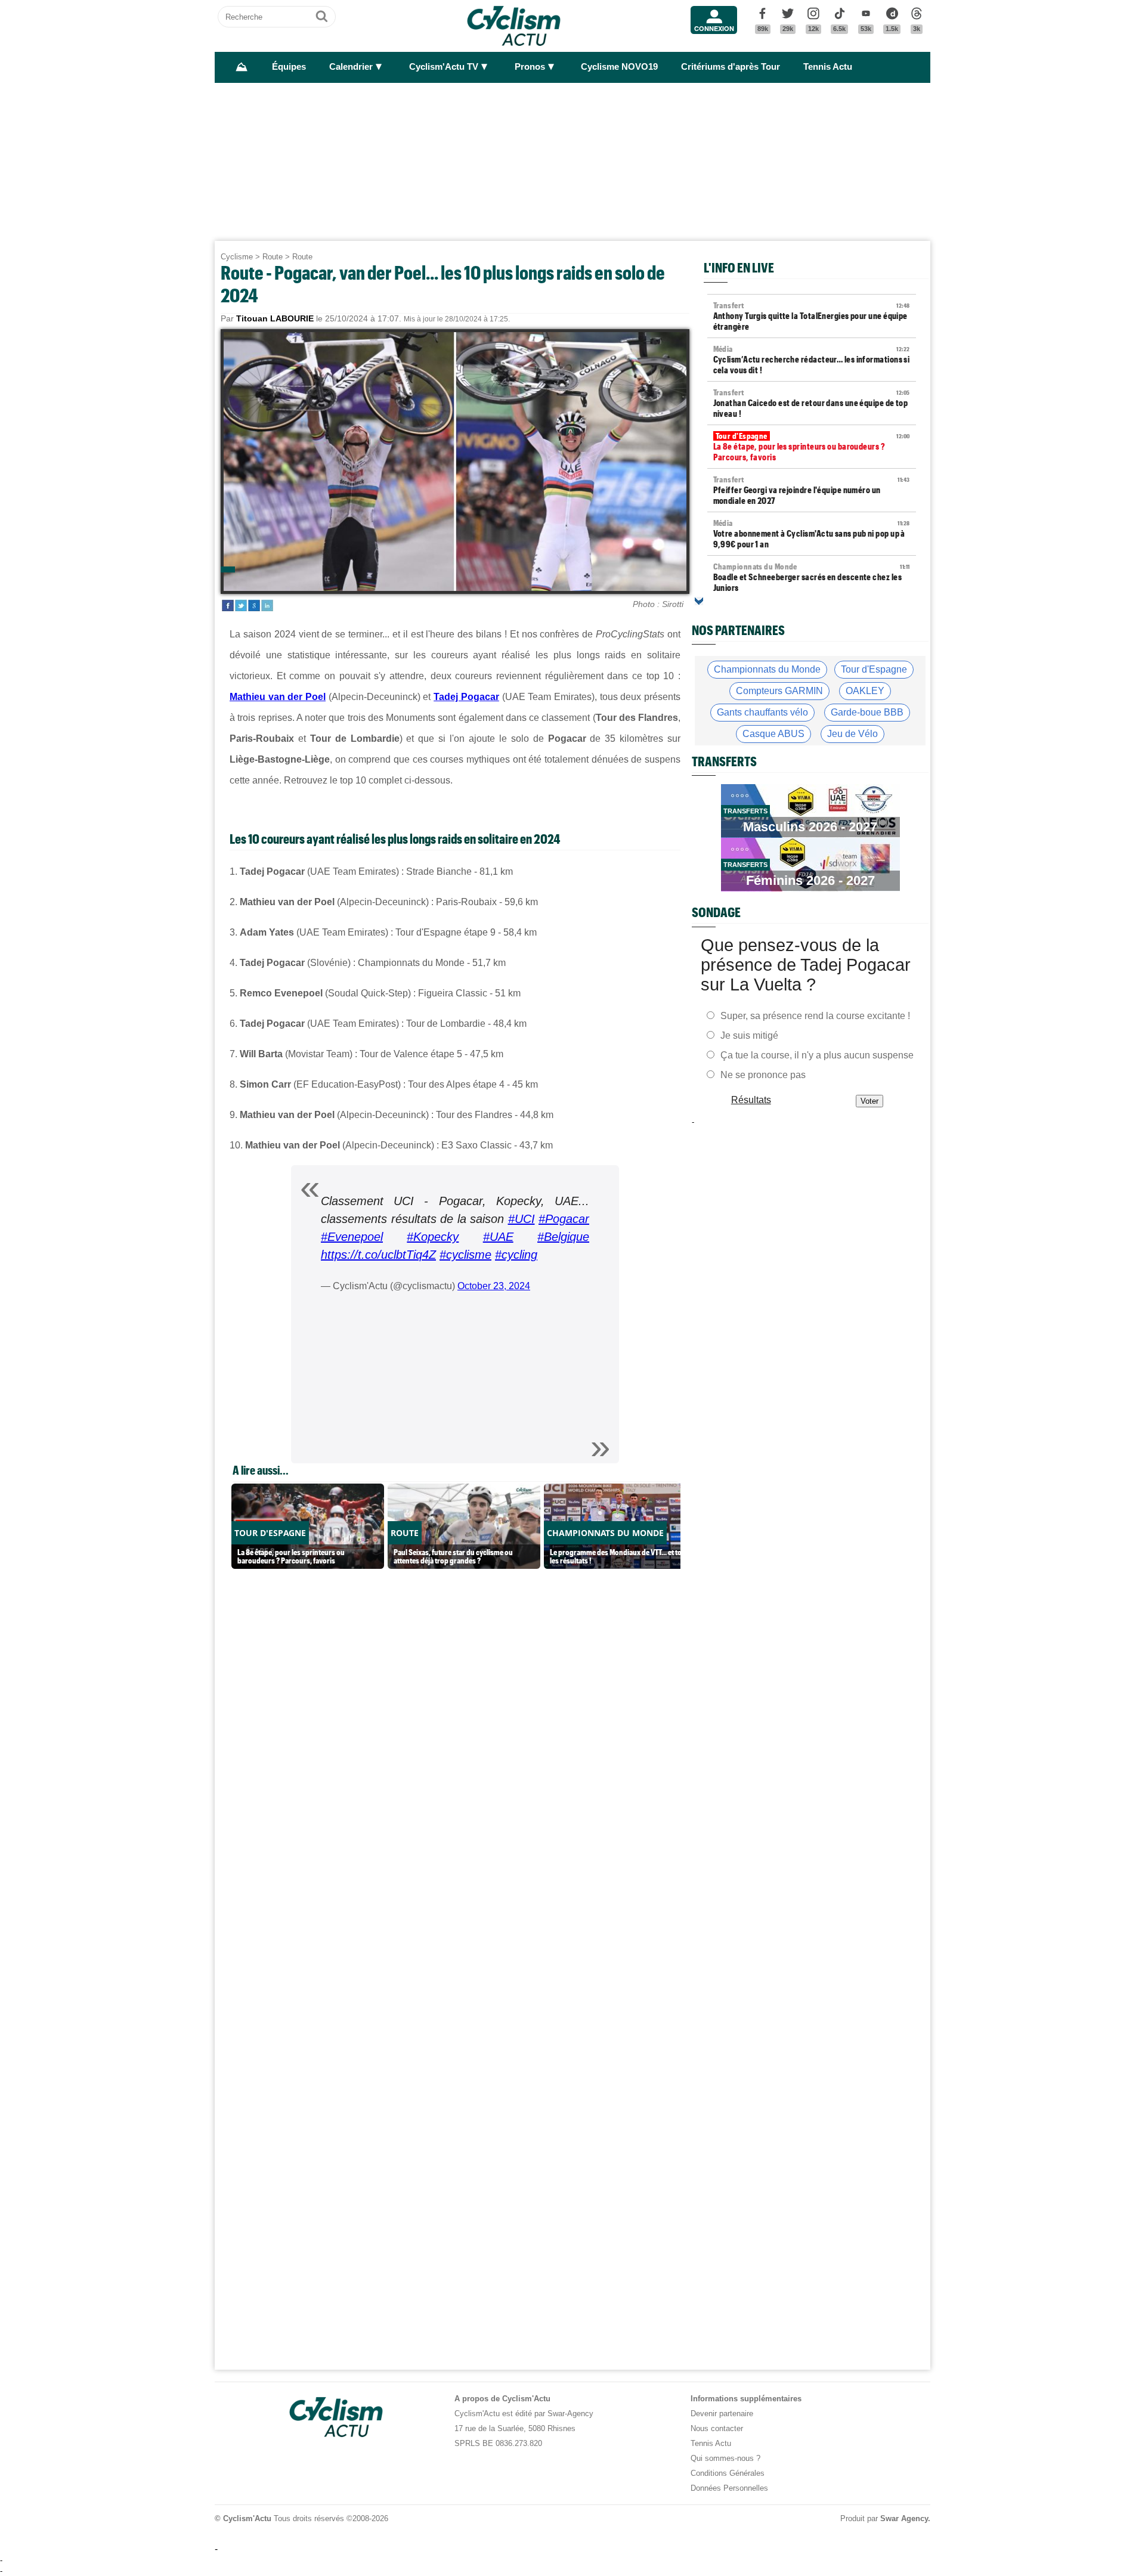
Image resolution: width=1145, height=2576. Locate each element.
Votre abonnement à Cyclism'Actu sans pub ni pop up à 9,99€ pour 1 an (812, 534)
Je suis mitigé (749, 1035)
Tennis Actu (828, 67)
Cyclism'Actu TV (444, 67)
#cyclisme (465, 1255)
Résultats (751, 1100)
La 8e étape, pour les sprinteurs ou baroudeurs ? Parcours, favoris (812, 447)
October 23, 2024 (494, 1286)
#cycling (516, 1255)
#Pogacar (564, 1219)
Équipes (289, 67)
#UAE (498, 1237)
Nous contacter (717, 2428)
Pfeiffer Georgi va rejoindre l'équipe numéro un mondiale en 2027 (812, 490)
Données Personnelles (729, 2488)
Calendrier (351, 67)
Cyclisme (237, 257)
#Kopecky (433, 1237)
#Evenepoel (352, 1237)
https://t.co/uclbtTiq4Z (378, 1255)
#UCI (522, 1219)
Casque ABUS (773, 734)
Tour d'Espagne (874, 669)
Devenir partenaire (722, 2414)
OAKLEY (865, 691)
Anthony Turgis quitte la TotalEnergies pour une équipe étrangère (812, 316)
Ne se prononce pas (763, 1075)
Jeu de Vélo (852, 734)
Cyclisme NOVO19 (619, 67)
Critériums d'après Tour (731, 67)
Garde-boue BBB (867, 712)
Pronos (530, 67)
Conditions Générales (728, 2473)
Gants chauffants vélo (762, 712)
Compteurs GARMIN (779, 691)
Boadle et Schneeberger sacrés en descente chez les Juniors (812, 577)
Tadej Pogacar (466, 697)
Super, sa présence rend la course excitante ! (815, 1016)
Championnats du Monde (767, 669)
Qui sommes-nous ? (725, 2458)
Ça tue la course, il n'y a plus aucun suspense (817, 1055)
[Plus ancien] (699, 601)
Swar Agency (904, 2518)
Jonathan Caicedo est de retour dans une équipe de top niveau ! (812, 403)
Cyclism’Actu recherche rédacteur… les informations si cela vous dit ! (812, 360)
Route (273, 257)
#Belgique (563, 1237)
